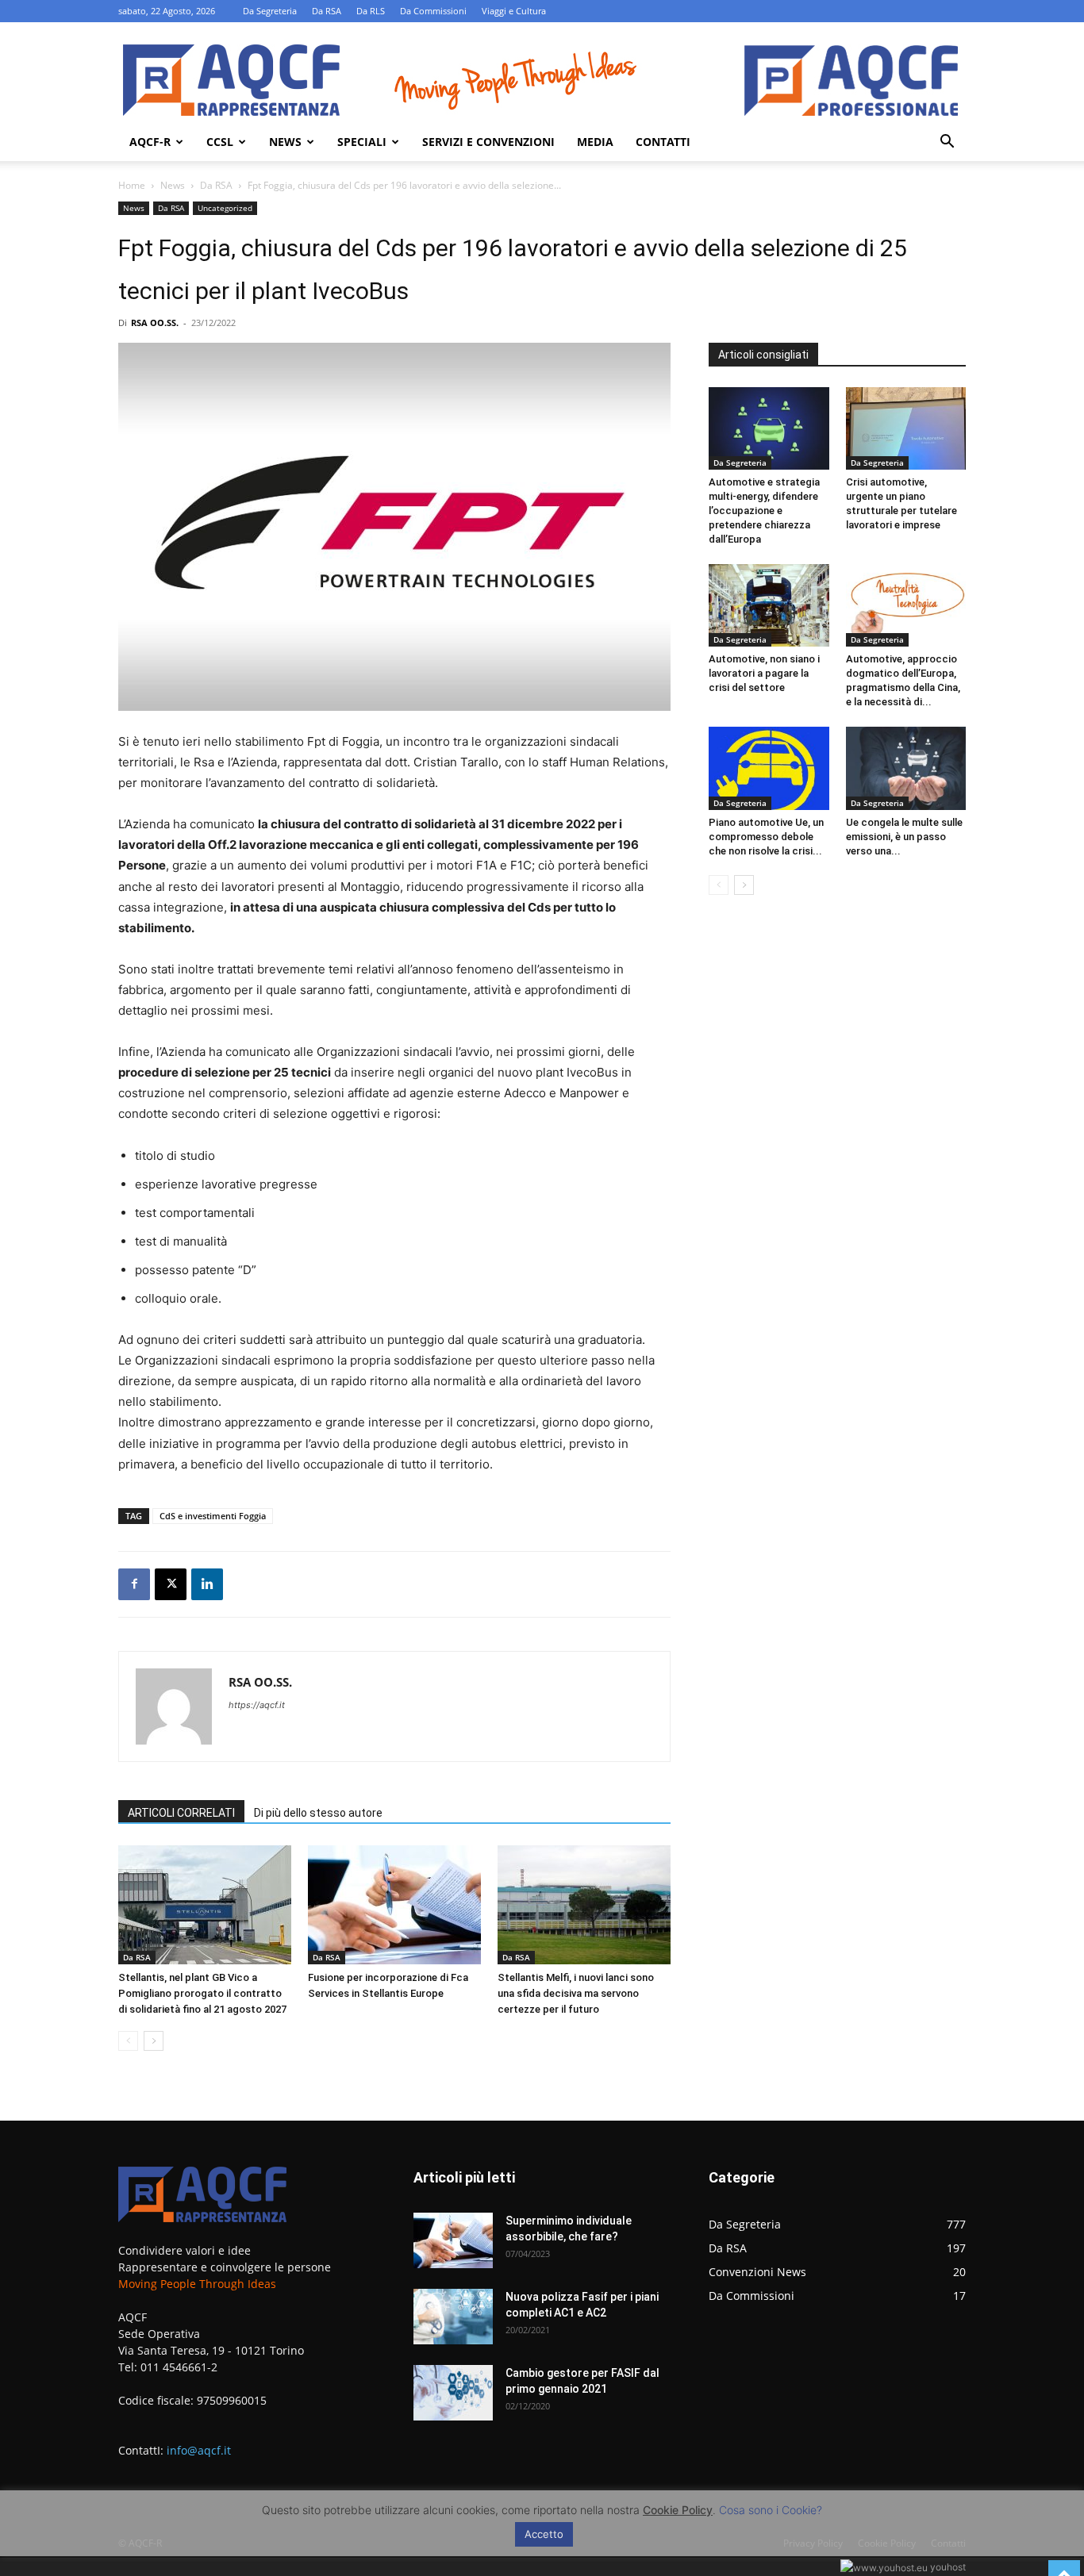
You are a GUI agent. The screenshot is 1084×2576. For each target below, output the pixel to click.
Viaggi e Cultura (514, 11)
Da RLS (371, 11)
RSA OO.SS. (155, 322)
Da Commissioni (433, 11)
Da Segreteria (270, 11)
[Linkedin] (207, 1584)
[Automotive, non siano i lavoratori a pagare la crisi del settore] (769, 605)
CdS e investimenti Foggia (213, 1516)
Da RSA (327, 11)
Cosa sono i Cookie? (771, 2510)
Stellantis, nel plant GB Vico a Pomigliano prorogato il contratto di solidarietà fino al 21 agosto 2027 (202, 1993)
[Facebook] (134, 1584)
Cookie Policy (678, 2510)
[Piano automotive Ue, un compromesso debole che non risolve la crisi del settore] (769, 768)
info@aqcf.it (199, 2450)
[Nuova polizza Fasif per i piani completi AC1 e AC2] (453, 2317)
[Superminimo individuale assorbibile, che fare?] (453, 2240)
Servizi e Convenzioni (488, 142)
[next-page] (154, 2041)
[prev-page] (128, 2041)
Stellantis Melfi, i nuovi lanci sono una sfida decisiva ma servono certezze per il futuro (576, 1993)
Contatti (663, 142)
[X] (171, 1584)
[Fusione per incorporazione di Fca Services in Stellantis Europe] (394, 1905)
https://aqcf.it (257, 1705)
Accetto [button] (544, 2534)
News (285, 142)
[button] (947, 143)
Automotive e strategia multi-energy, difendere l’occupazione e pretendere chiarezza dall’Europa (764, 511)
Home (132, 185)
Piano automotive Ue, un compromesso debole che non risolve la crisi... (766, 837)
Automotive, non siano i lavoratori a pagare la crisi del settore (764, 673)
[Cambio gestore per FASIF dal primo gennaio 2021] (453, 2393)
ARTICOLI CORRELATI (181, 1813)
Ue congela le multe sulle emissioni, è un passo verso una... (904, 837)
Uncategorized (225, 208)
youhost (947, 2567)
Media (595, 142)
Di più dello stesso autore (318, 1813)
